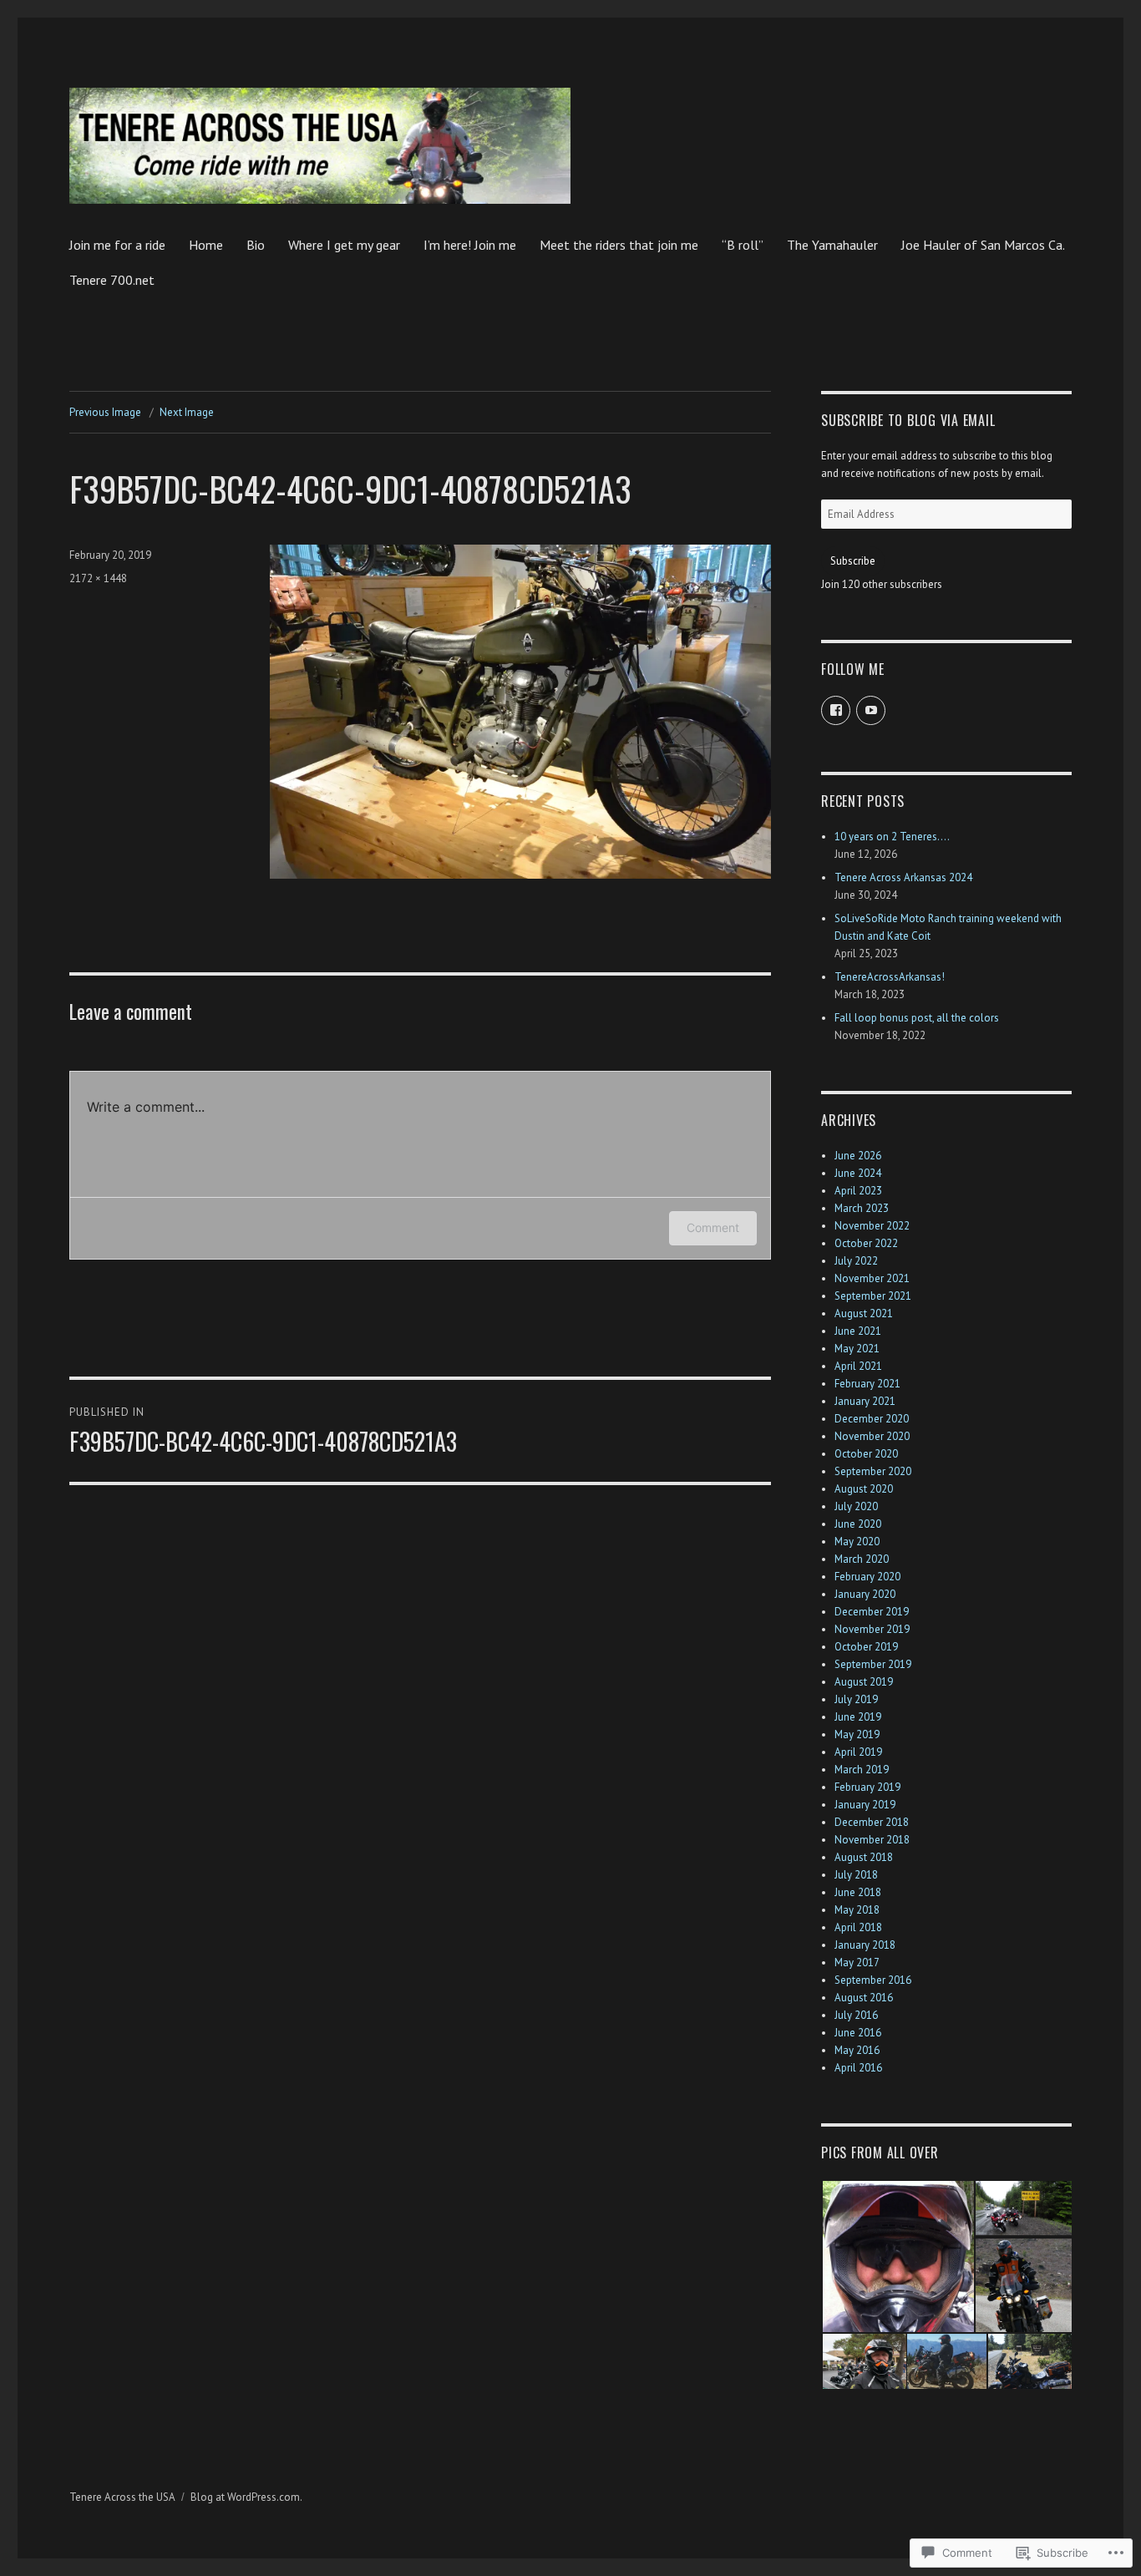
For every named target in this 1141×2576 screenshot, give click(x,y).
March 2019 (862, 1770)
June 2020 (858, 1524)
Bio (256, 245)
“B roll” (743, 245)
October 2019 (866, 1647)
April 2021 (858, 1366)
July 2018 (856, 1875)
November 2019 (872, 1629)
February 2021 (867, 1384)
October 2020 (866, 1454)
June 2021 (858, 1331)
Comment (713, 1227)
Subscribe (853, 561)
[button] (898, 2257)
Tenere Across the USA (122, 2497)
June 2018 (858, 1892)
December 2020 (872, 1419)
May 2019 (857, 1734)
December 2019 (872, 1612)
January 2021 (865, 1401)
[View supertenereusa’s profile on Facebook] (836, 710)
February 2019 (867, 1787)
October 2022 (866, 1243)
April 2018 (858, 1927)
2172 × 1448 (98, 578)
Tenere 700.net (112, 280)
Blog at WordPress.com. (246, 2497)
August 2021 (864, 1313)
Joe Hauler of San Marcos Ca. (983, 245)
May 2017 (857, 1962)
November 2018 (872, 1840)
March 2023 (862, 1208)
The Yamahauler (832, 245)
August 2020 (864, 1489)
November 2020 (872, 1436)
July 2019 (856, 1699)
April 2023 (858, 1191)
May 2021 (857, 1349)
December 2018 (872, 1822)
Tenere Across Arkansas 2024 (903, 877)
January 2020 (865, 1594)
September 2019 (873, 1664)
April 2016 (858, 2068)
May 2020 (857, 1542)
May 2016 (857, 2050)
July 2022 (856, 1261)
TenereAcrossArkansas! (890, 977)
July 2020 (856, 1506)
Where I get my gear (344, 245)
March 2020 (862, 1559)
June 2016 (858, 2033)
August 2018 (864, 1857)
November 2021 (872, 1278)
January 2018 (865, 1945)
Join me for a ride (117, 245)
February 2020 (867, 1577)
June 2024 (858, 1173)
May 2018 (857, 1910)
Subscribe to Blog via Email (908, 420)
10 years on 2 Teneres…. (892, 837)
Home (206, 245)
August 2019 (864, 1682)
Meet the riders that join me (619, 245)
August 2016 (864, 1998)
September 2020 (873, 1471)
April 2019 (858, 1752)
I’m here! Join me (470, 245)
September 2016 (873, 1980)
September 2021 (873, 1296)
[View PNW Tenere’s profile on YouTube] (871, 710)
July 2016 (856, 2015)
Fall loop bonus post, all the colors (917, 1018)
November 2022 (872, 1226)
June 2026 (858, 1156)
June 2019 (858, 1717)
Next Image (187, 412)
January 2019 (865, 1805)
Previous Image (105, 412)
